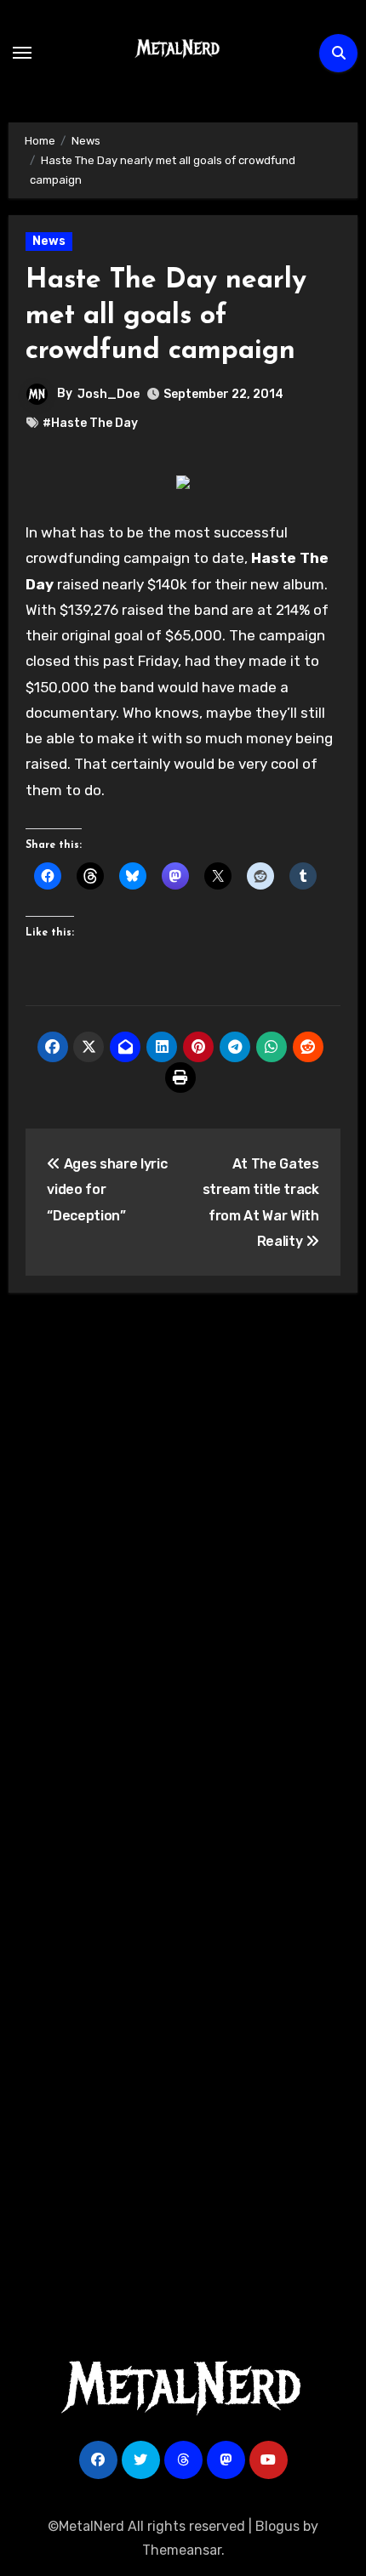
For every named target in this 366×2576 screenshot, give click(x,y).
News (49, 241)
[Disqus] (183, 1555)
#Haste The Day (90, 423)
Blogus (277, 2526)
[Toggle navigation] (22, 53)
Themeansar (182, 2550)
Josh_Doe (109, 394)
